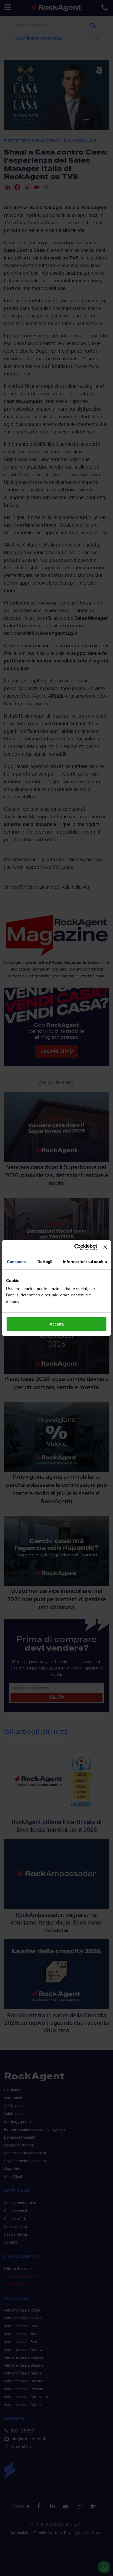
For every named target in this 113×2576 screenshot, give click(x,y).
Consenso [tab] (16, 1262)
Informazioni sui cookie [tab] (85, 1262)
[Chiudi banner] (105, 1247)
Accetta (57, 1324)
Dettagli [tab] (45, 1262)
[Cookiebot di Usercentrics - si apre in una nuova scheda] (74, 1247)
